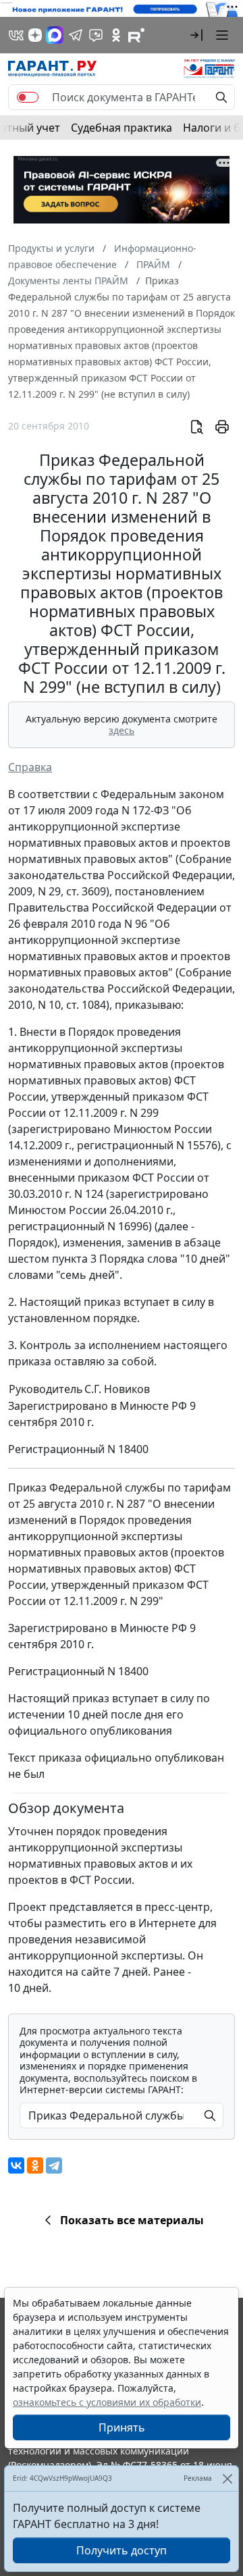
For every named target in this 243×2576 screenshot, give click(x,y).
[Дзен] (35, 35)
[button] (196, 35)
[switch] (28, 97)
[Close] (227, 2478)
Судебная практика (122, 128)
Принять (122, 2427)
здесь (122, 730)
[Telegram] (54, 2165)
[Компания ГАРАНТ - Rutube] (136, 35)
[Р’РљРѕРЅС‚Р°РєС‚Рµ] (16, 2165)
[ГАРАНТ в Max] (55, 35)
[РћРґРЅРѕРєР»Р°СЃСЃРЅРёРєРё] (35, 2165)
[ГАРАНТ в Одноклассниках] (116, 35)
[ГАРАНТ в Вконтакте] (16, 35)
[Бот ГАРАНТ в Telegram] (96, 35)
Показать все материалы (132, 2220)
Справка (30, 767)
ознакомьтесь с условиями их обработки (107, 2402)
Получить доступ (122, 2550)
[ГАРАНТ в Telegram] (76, 35)
